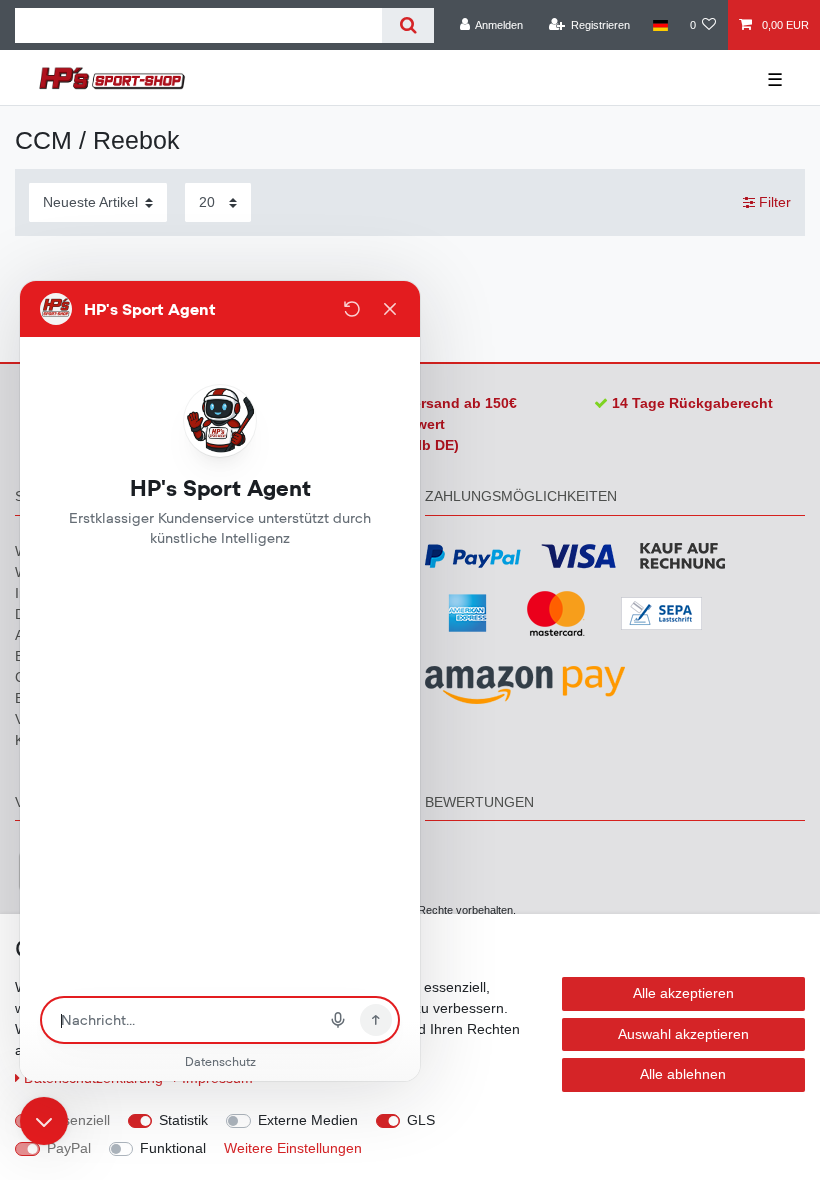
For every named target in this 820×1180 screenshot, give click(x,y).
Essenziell (78, 1120)
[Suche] (407, 25)
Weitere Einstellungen (293, 1148)
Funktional (173, 1148)
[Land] (659, 25)
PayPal (69, 1148)
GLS (421, 1120)
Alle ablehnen (683, 1074)
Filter (773, 202)
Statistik (183, 1120)
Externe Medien (308, 1120)
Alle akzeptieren (683, 993)
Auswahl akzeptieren (683, 1034)
